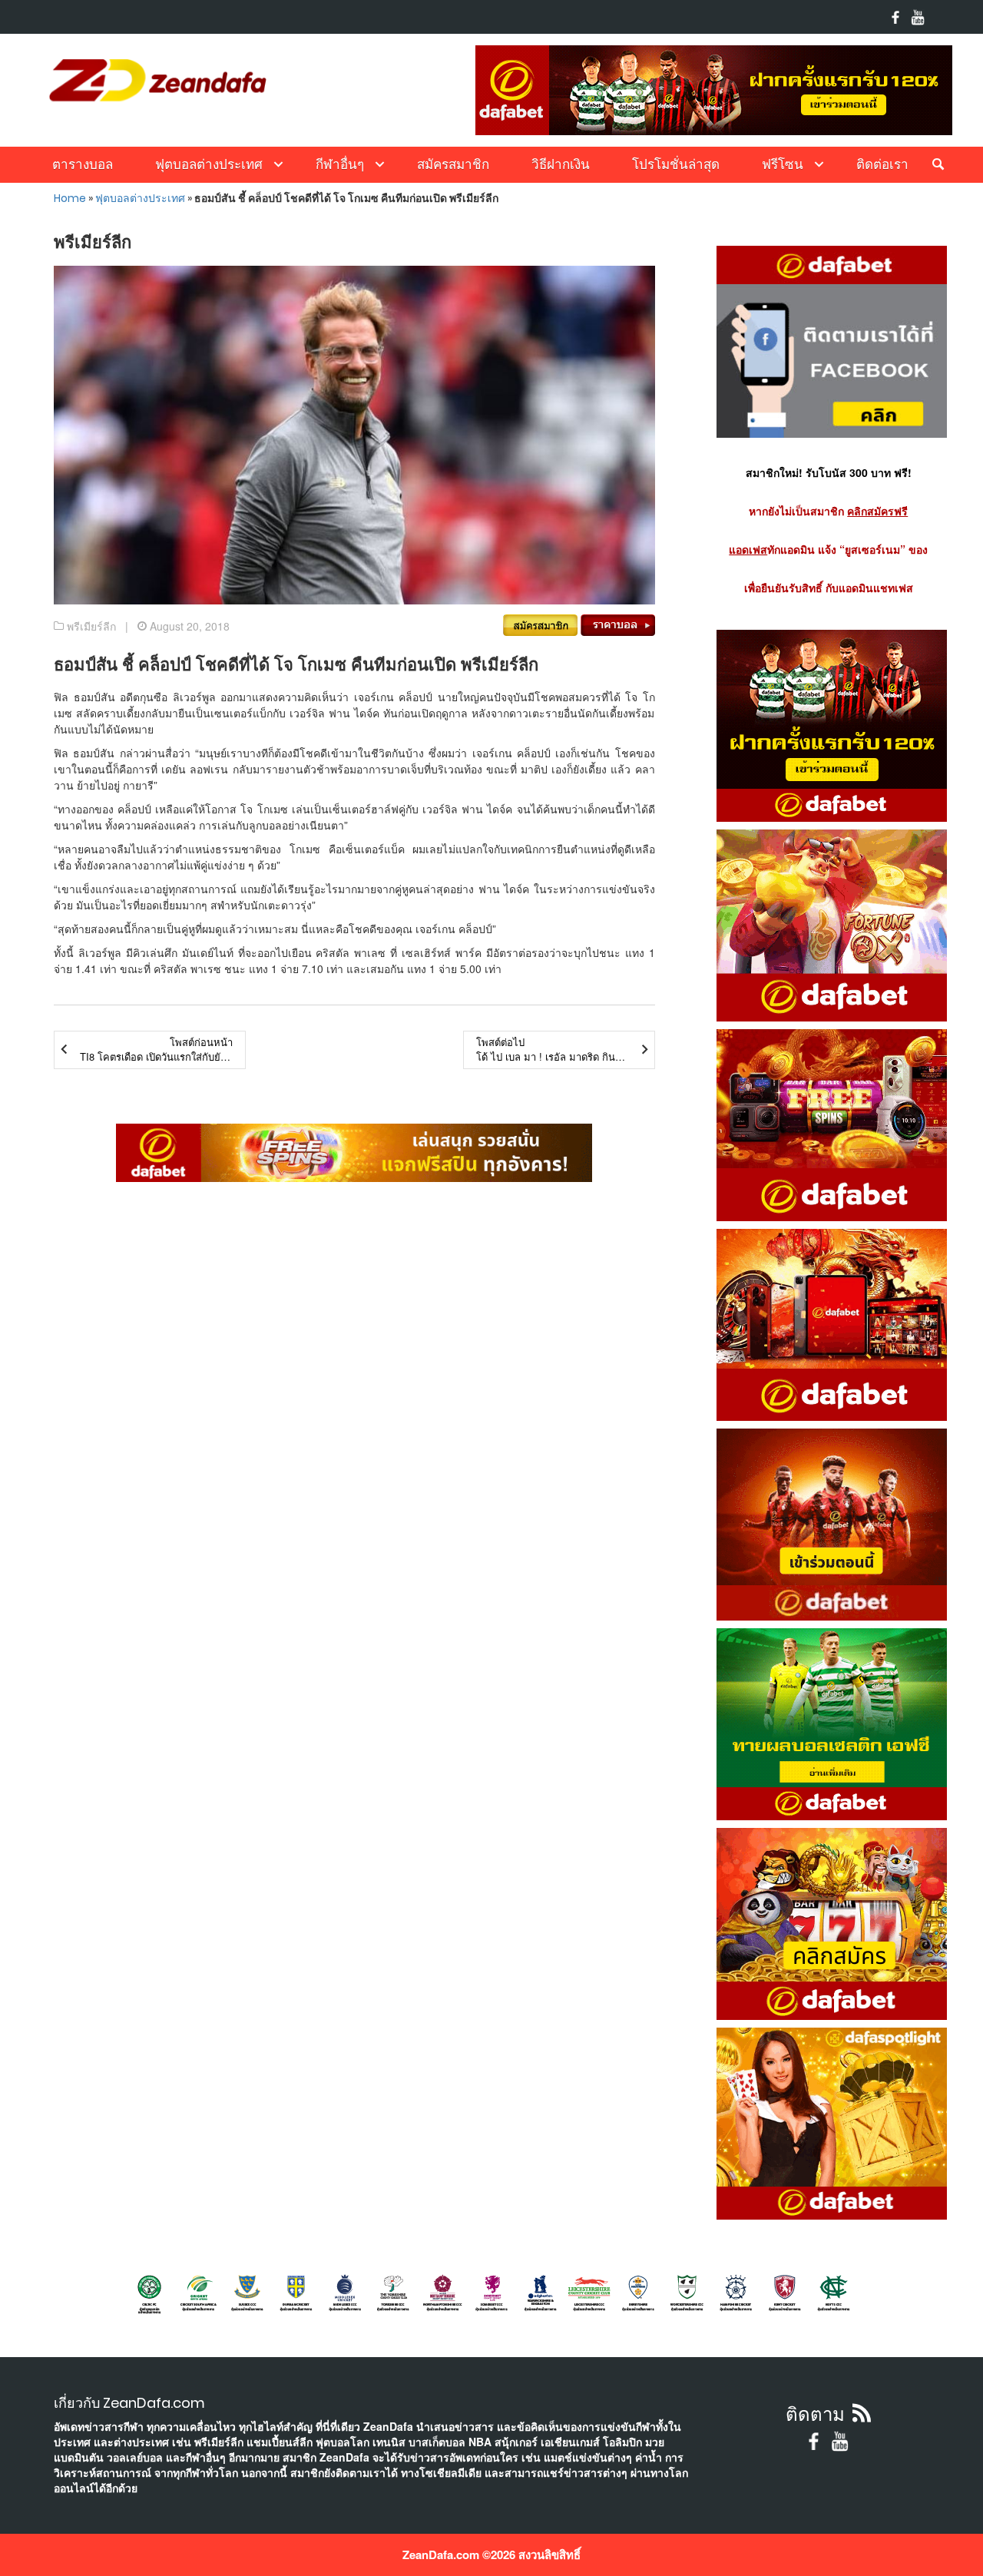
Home (70, 198)
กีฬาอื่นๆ (340, 164)
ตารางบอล (83, 164)
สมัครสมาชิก (453, 164)
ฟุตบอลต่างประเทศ (209, 164)
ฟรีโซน (783, 164)
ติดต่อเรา (882, 164)
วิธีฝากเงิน (561, 164)
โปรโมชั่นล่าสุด (676, 164)
